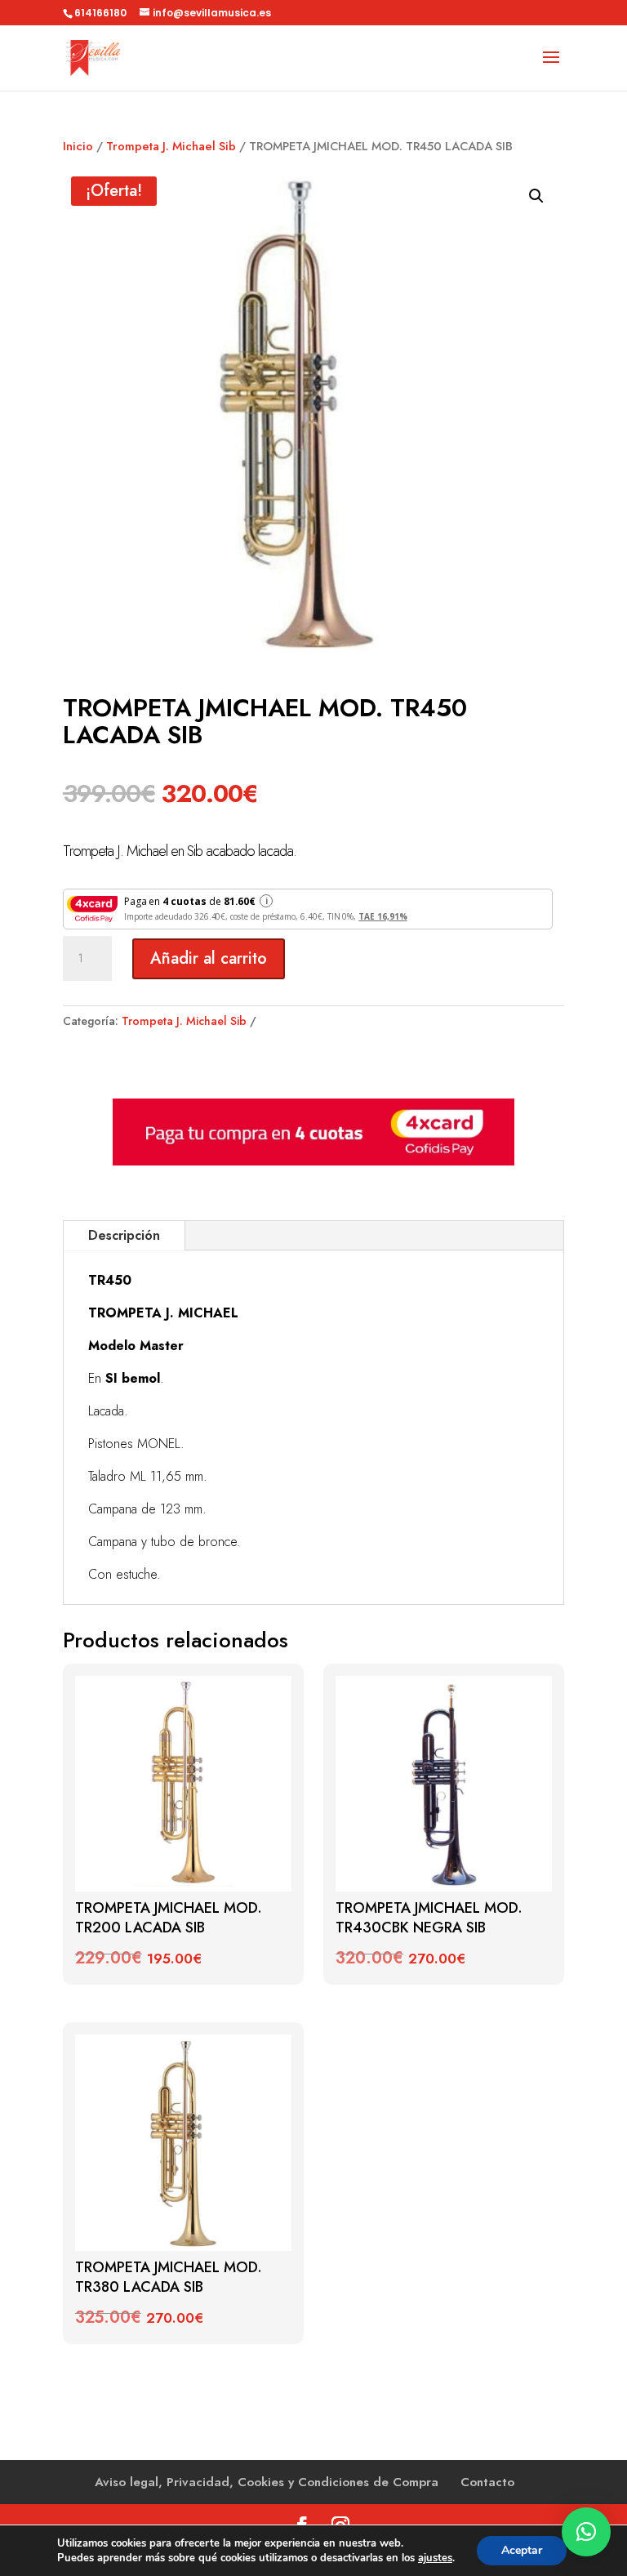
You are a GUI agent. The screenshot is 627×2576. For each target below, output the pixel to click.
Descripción (124, 1235)
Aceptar (522, 2550)
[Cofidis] (313, 1161)
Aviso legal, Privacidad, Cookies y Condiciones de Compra (267, 2482)
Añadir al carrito (209, 958)
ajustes (435, 2558)
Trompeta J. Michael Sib (171, 146)
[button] (536, 196)
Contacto (487, 2482)
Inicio (78, 146)
